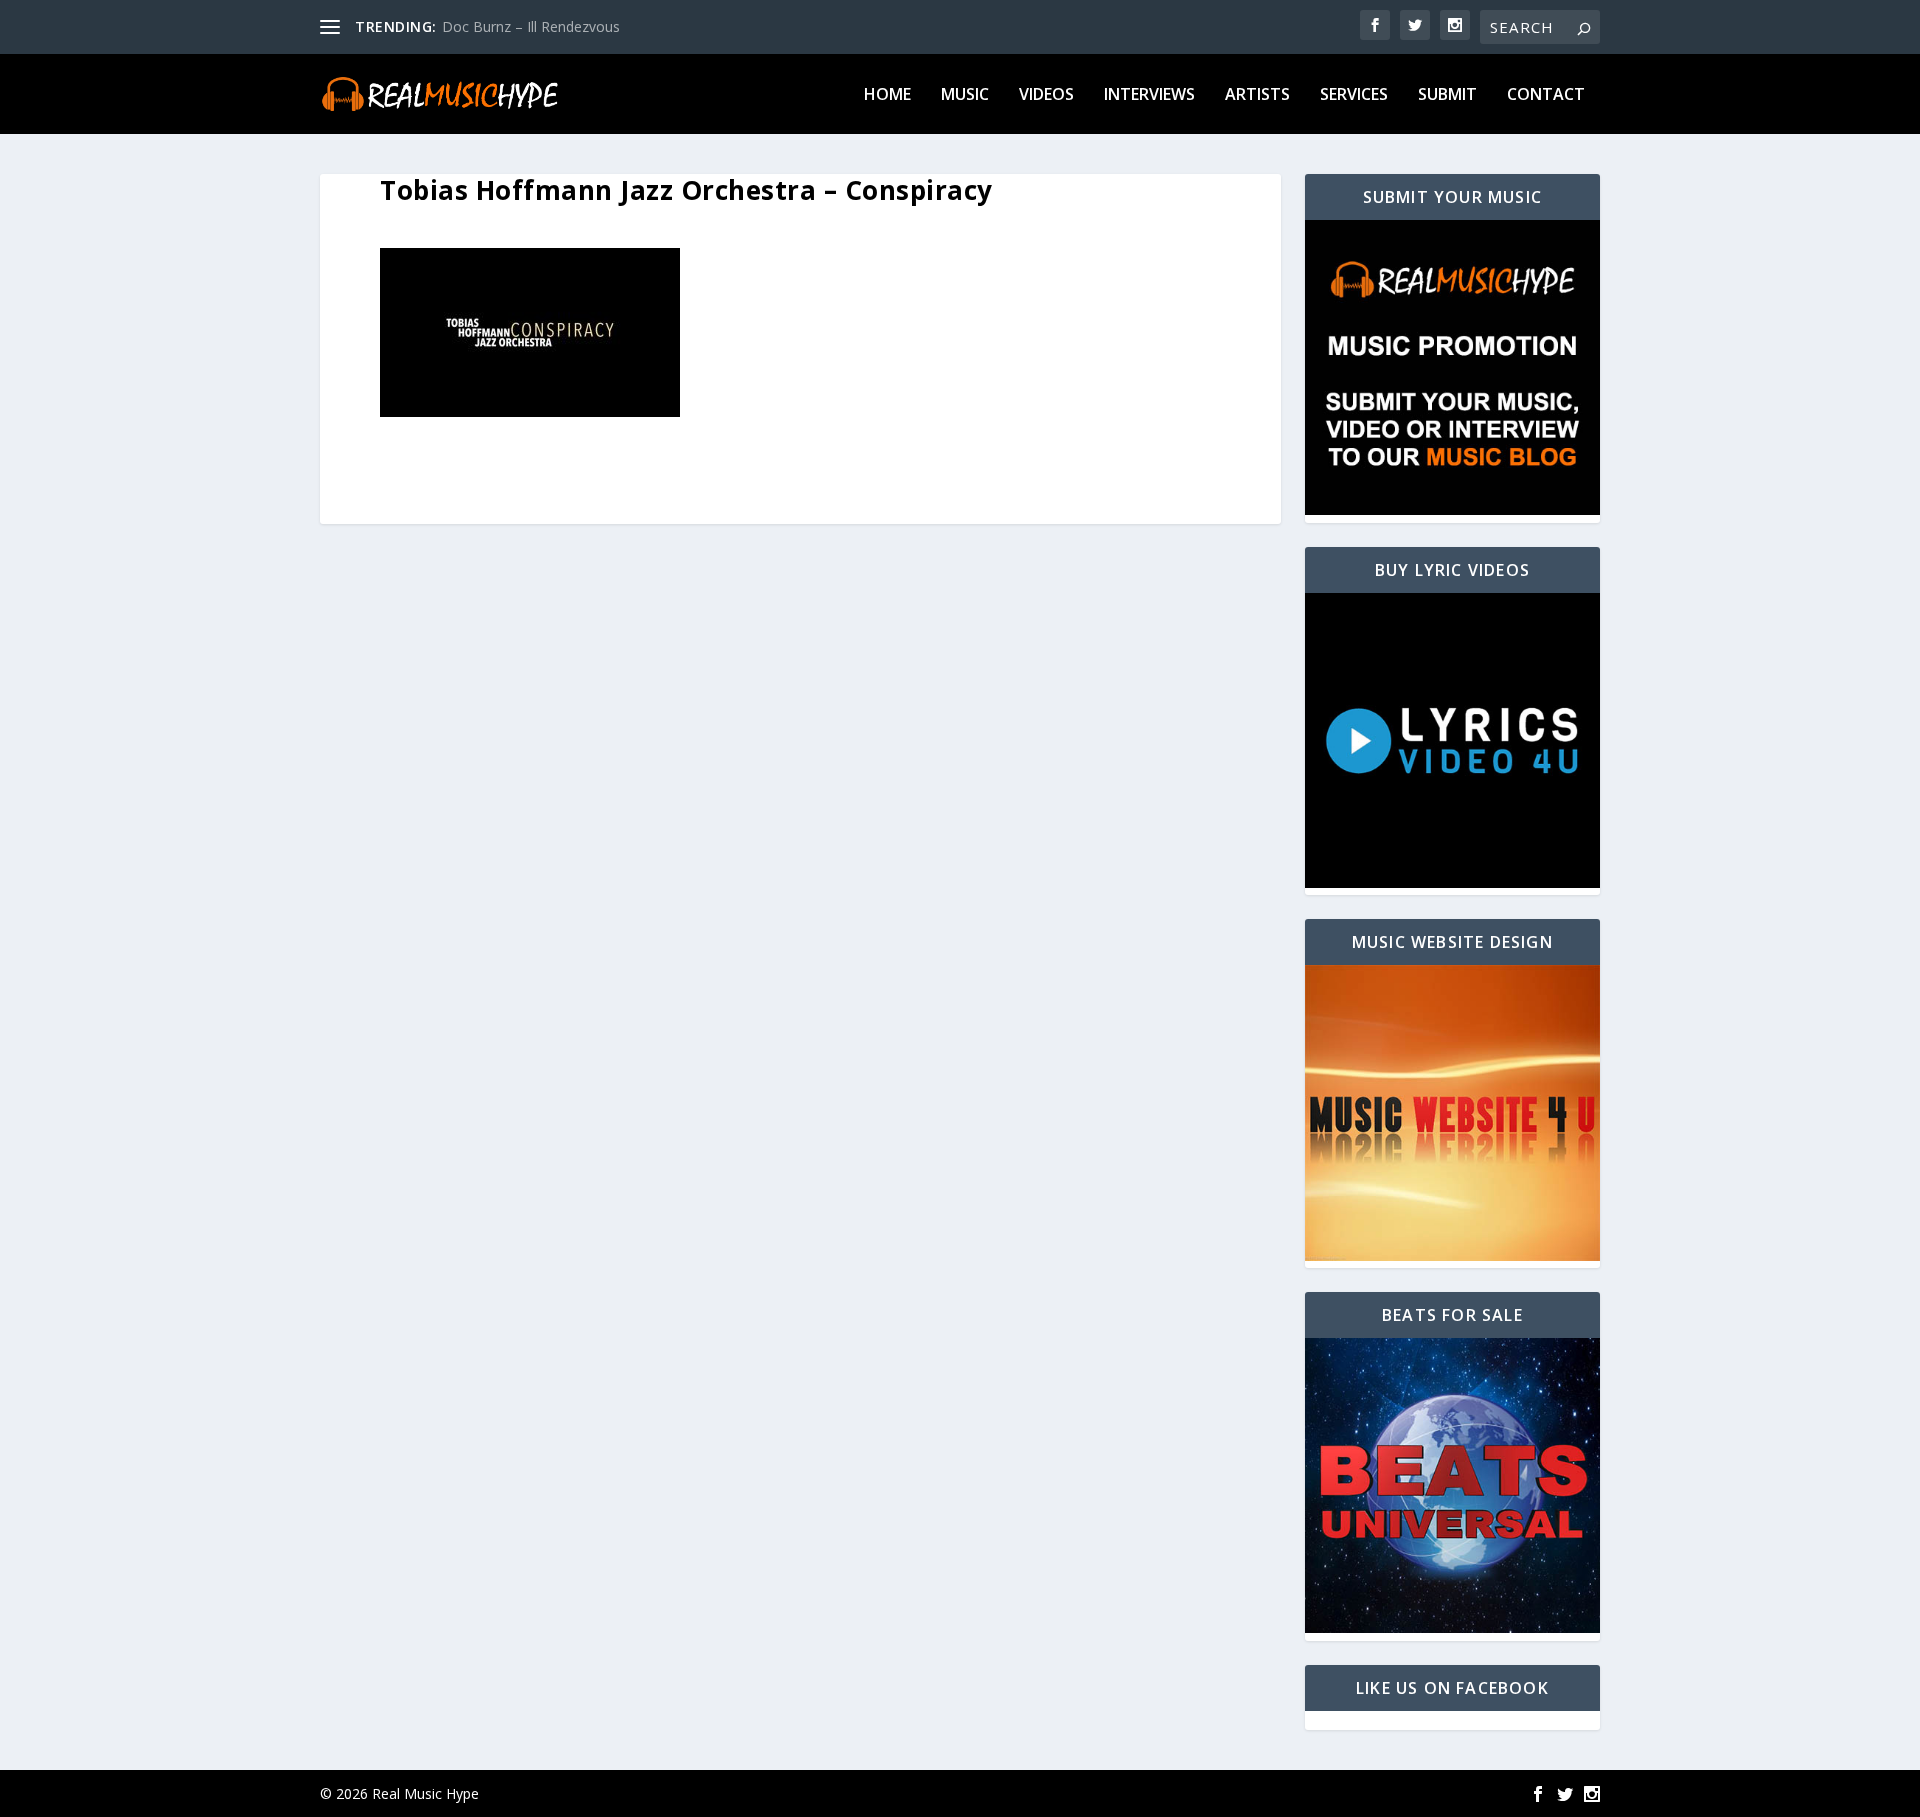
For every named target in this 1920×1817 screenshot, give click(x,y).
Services (1354, 95)
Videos (1046, 95)
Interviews (1149, 95)
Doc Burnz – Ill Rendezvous (531, 26)
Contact (1546, 95)
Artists (1257, 95)
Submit (1447, 95)
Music (965, 95)
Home (887, 95)
